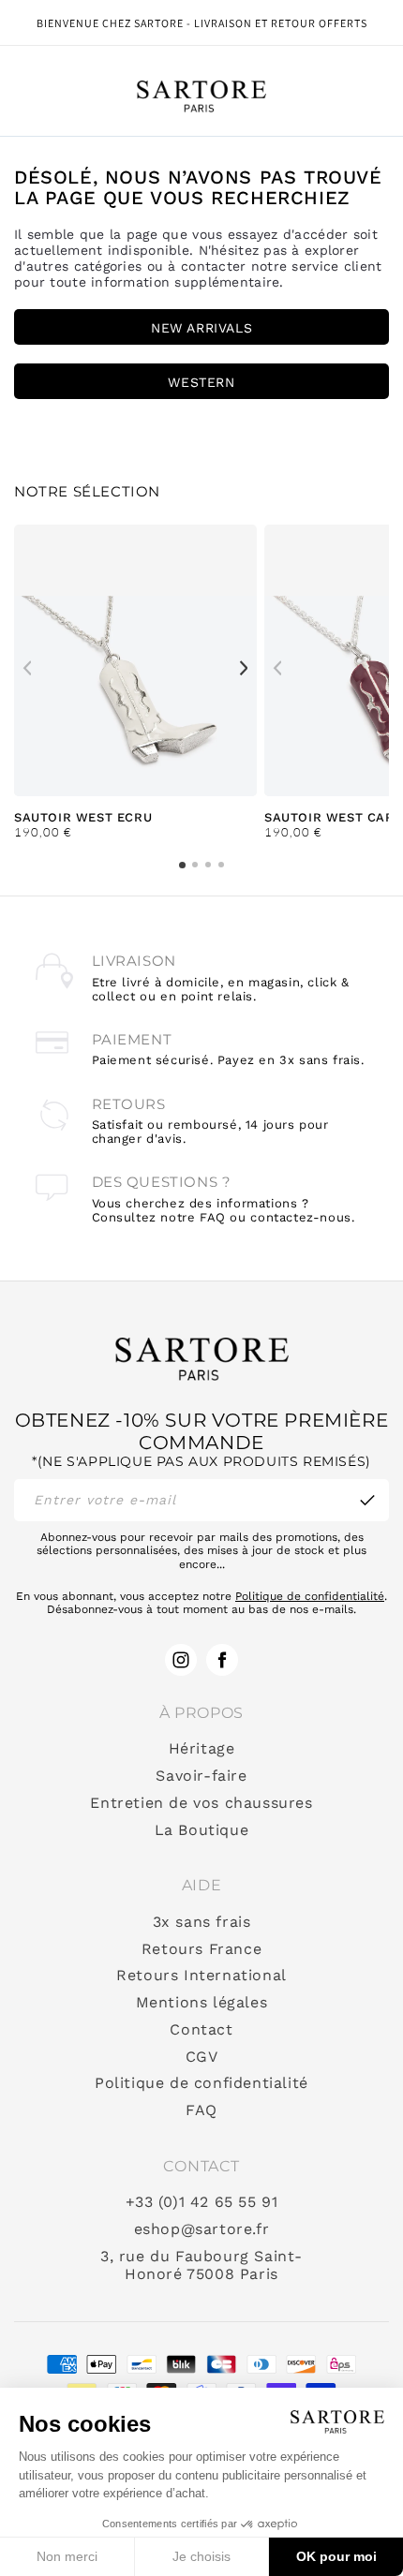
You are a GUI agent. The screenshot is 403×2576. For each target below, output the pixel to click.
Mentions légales (202, 2003)
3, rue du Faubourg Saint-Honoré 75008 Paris (201, 2265)
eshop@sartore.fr (202, 2229)
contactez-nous (300, 1217)
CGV (202, 2057)
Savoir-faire (201, 1776)
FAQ (201, 2110)
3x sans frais (202, 1922)
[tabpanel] (135, 682)
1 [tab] (182, 865)
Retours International (201, 1976)
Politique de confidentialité (310, 1596)
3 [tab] (208, 865)
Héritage (202, 1749)
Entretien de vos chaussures (201, 1803)
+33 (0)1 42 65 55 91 (202, 2202)
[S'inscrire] (367, 1500)
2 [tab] (195, 865)
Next (244, 668)
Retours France (201, 1949)
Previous (27, 668)
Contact (201, 2030)
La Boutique (202, 1830)
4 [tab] (221, 865)
